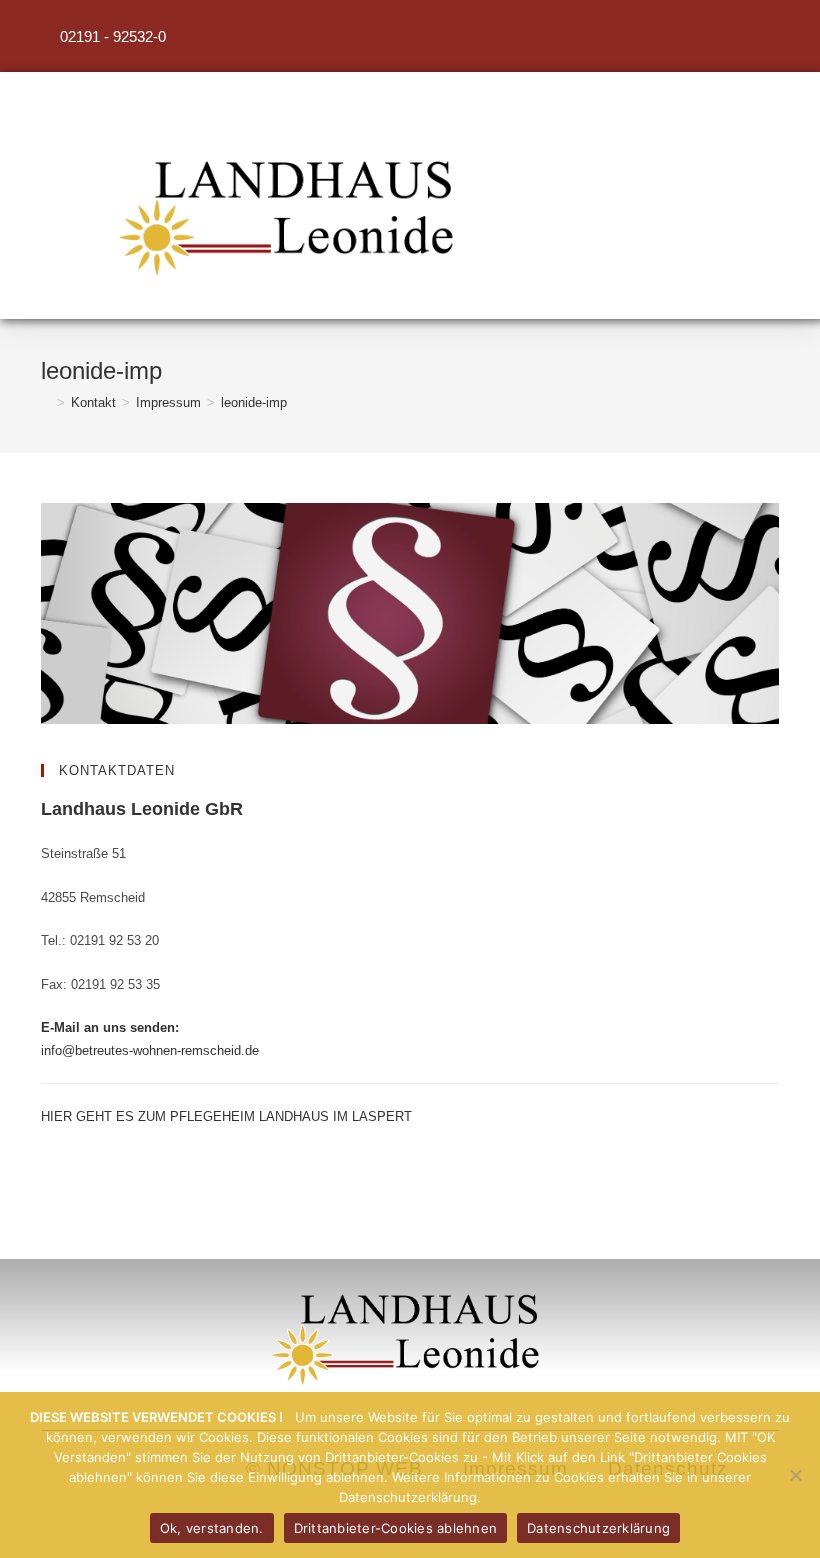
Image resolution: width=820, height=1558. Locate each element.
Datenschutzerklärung (598, 1528)
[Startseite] (46, 402)
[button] (597, 233)
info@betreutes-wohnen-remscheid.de (150, 1050)
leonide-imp (254, 402)
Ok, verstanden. (212, 1528)
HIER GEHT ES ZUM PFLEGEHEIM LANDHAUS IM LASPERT (226, 1116)
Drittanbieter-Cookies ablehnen (396, 1528)
